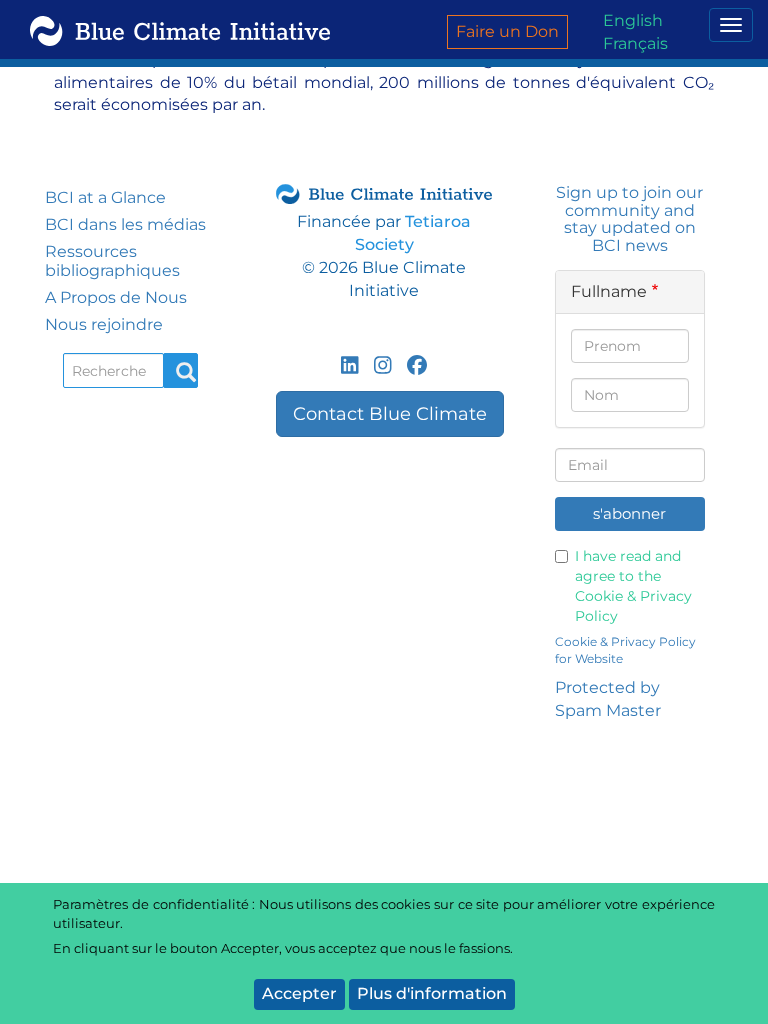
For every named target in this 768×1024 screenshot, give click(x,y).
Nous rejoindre (104, 324)
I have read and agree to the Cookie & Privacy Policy (633, 586)
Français (635, 43)
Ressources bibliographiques (112, 261)
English (633, 20)
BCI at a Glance (105, 197)
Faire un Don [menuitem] (507, 31)
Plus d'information (432, 993)
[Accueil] (172, 29)
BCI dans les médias (125, 224)
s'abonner (629, 513)
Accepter (299, 993)
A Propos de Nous (116, 297)
